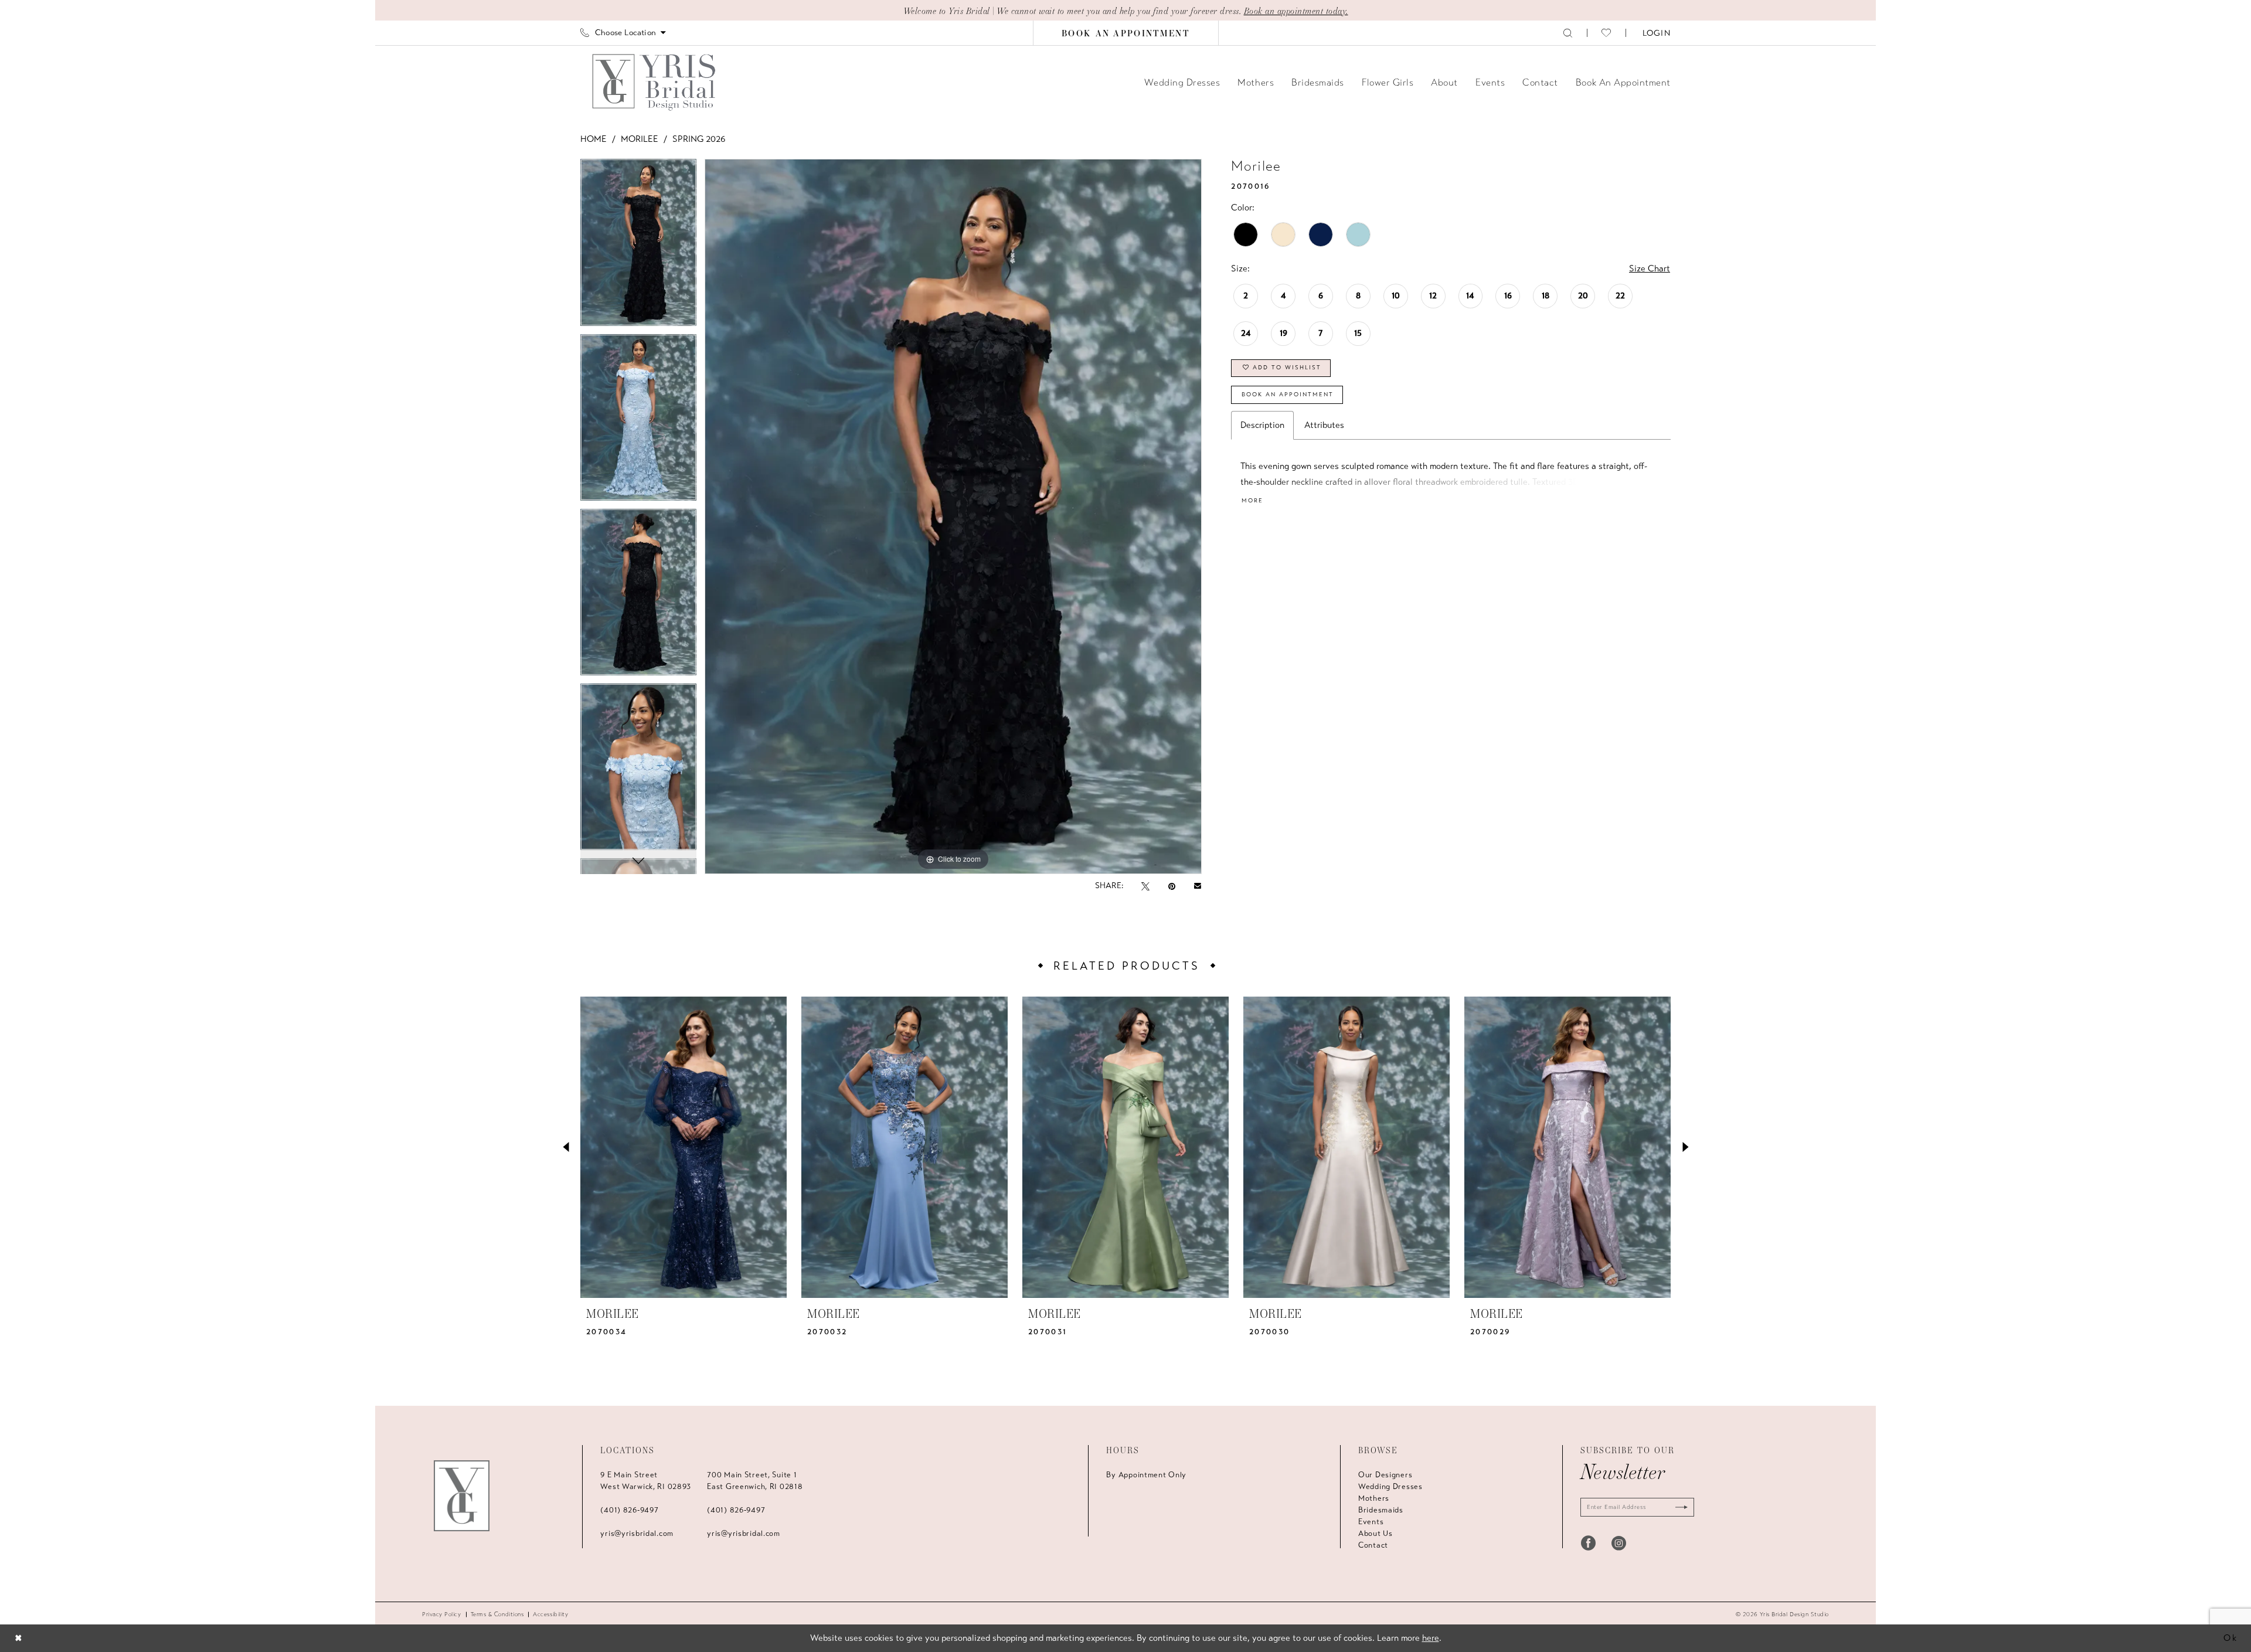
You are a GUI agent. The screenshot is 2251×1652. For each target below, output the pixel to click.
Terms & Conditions (497, 1614)
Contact (1373, 1545)
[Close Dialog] (18, 1638)
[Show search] (1568, 33)
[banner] (655, 82)
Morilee (640, 139)
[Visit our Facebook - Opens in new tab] (1588, 1543)
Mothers (1374, 1498)
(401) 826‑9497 (629, 1510)
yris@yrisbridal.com (637, 1534)
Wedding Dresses (1390, 1487)
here (1431, 1638)
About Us (1376, 1534)
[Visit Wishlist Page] (1606, 33)
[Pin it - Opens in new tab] (1172, 886)
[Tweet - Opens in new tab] (1145, 886)
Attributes (1324, 425)
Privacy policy (442, 1614)
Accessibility (550, 1614)
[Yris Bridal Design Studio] (462, 1496)
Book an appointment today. (1296, 11)
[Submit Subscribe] (1679, 1507)
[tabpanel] (638, 246)
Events (1371, 1522)
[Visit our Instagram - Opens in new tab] (1619, 1543)
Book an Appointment (1288, 395)
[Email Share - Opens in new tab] (1198, 886)
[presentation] (684, 1147)
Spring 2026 (699, 139)
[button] (1655, 33)
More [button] (1252, 501)
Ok (2231, 1638)
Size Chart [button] (1650, 268)
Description (1262, 425)
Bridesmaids (1381, 1510)
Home (594, 139)
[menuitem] (623, 33)
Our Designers (1385, 1475)
